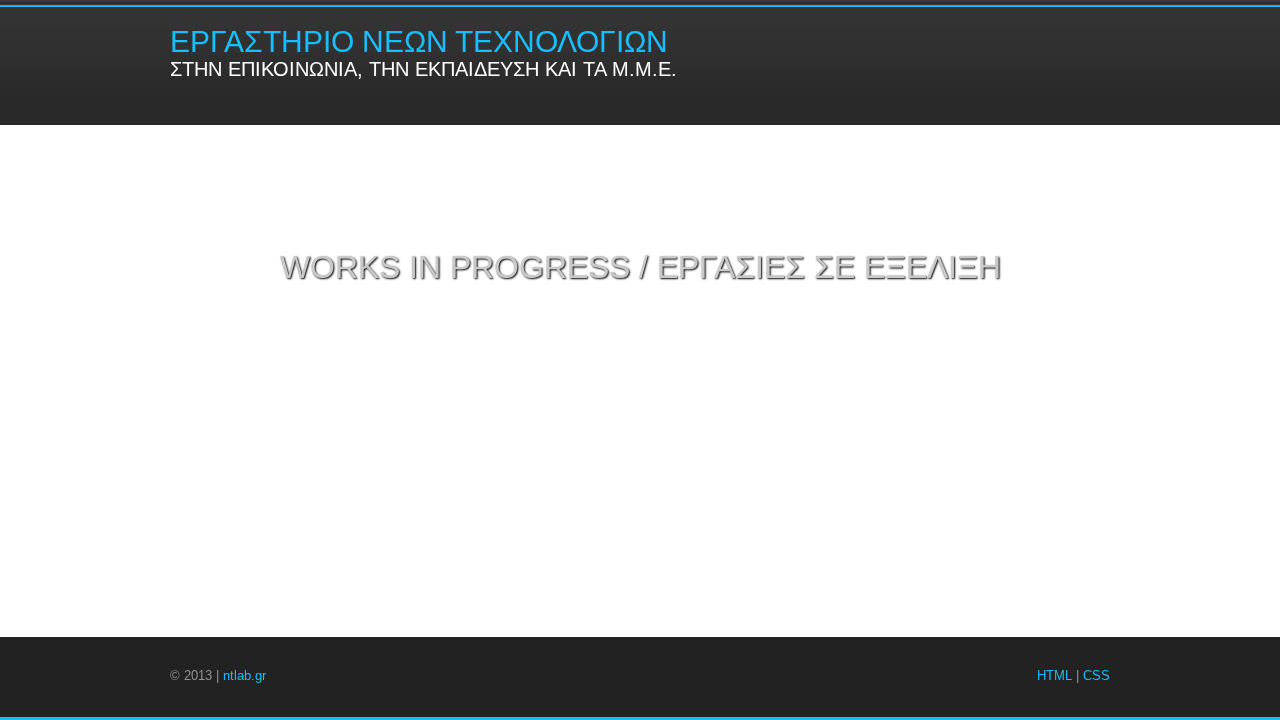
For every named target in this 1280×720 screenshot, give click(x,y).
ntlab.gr (244, 675)
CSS (1096, 675)
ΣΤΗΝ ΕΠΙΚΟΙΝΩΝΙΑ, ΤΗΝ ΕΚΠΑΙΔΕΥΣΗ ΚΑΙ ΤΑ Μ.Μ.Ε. (423, 69)
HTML (1054, 675)
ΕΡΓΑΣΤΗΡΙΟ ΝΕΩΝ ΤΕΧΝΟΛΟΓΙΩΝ (419, 41)
